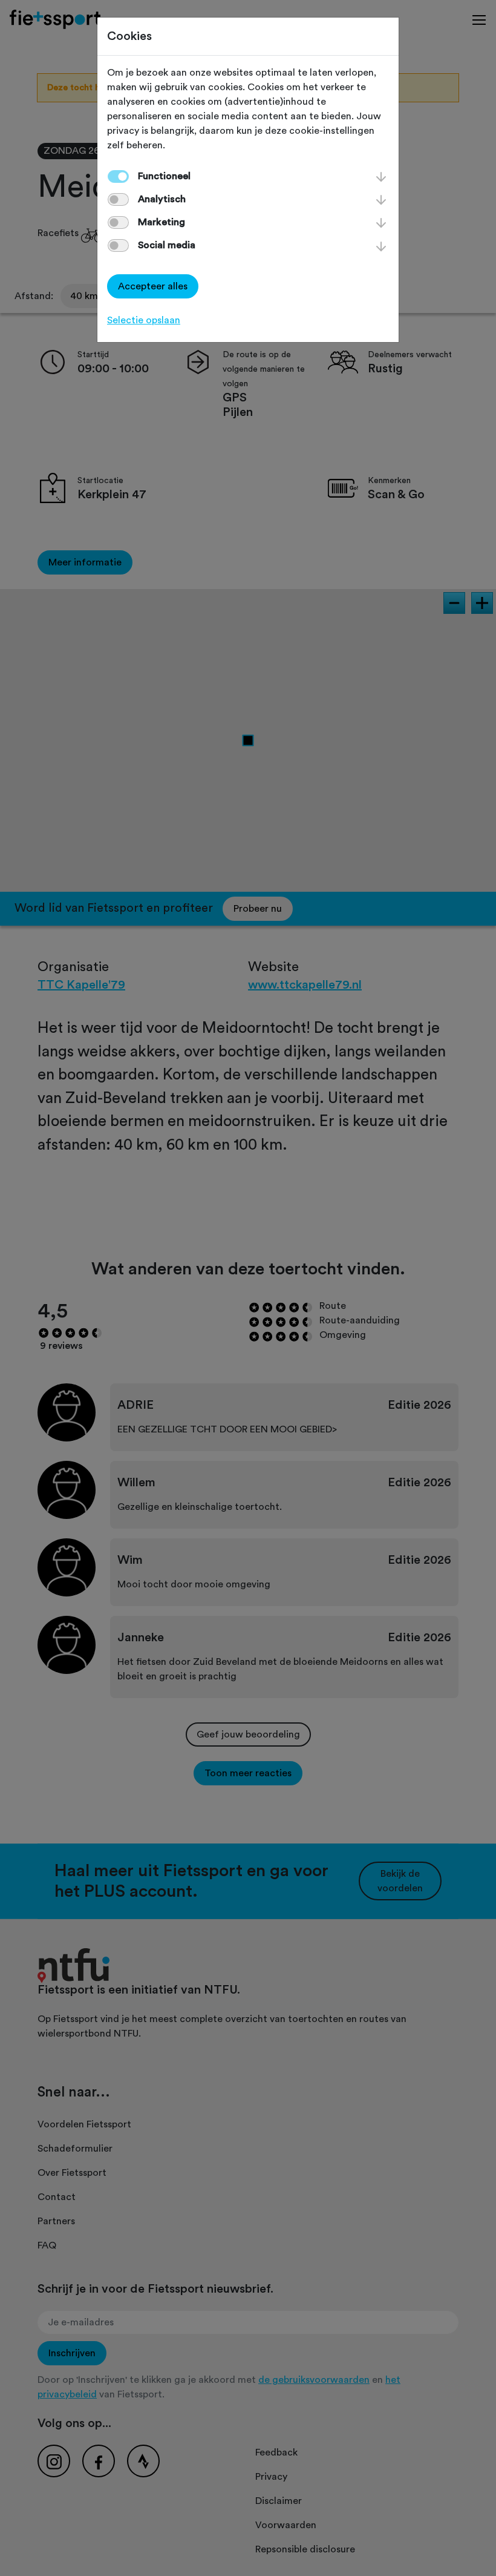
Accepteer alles (153, 286)
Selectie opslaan (144, 320)
